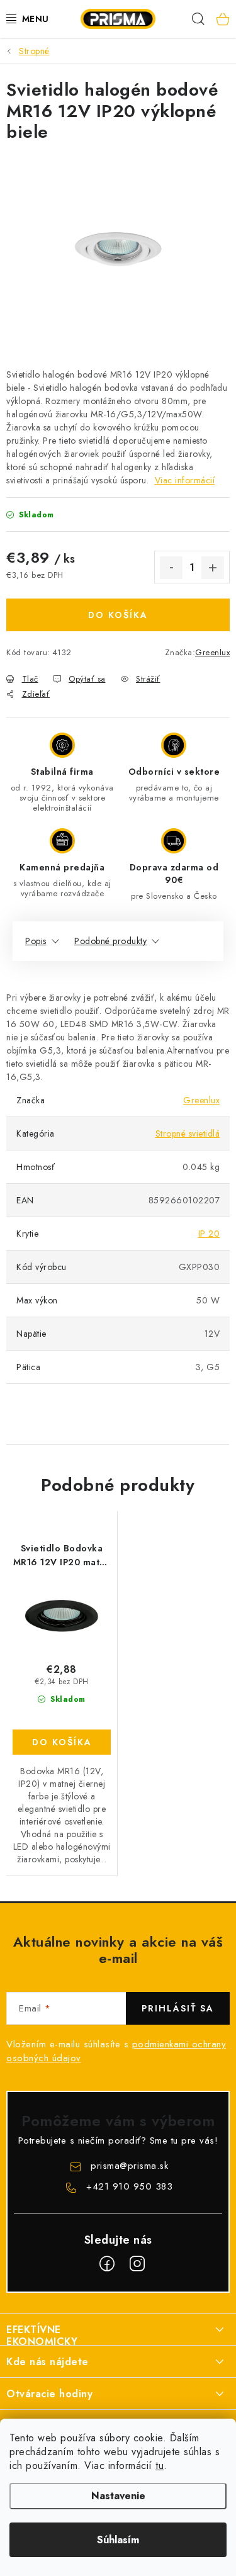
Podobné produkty (110, 941)
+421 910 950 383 (129, 2186)
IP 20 (209, 1234)
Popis (36, 941)
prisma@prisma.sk (129, 2166)
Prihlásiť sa (178, 2008)
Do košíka (118, 615)
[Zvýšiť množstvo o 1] (213, 568)
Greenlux (212, 652)
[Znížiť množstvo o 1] (171, 568)
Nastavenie (118, 2496)
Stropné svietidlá (188, 1133)
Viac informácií (185, 480)
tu (160, 2466)
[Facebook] (107, 2264)
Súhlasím (118, 2540)
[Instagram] (137, 2264)
